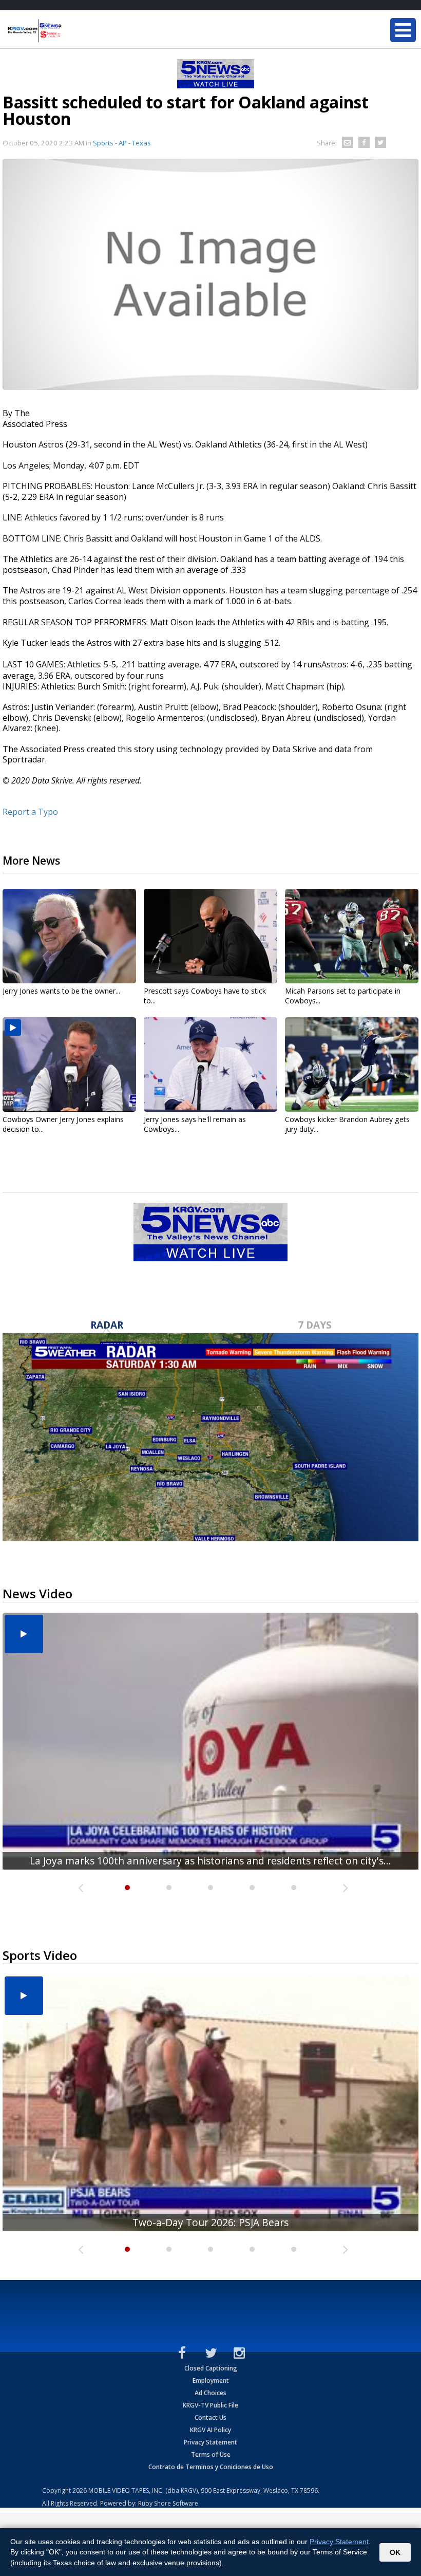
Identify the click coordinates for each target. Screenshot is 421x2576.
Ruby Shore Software (168, 2503)
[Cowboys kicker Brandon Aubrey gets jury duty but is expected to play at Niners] (352, 1065)
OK (395, 2552)
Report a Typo (30, 812)
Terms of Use (211, 2454)
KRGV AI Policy (210, 2430)
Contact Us (210, 2418)
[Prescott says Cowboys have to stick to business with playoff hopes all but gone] (210, 936)
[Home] (69, 31)
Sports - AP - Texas (122, 143)
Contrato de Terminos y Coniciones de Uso (211, 2467)
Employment (211, 2381)
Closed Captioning (211, 2368)
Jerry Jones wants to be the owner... (61, 991)
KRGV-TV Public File (210, 2405)
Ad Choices (210, 2393)
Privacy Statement (210, 2442)
